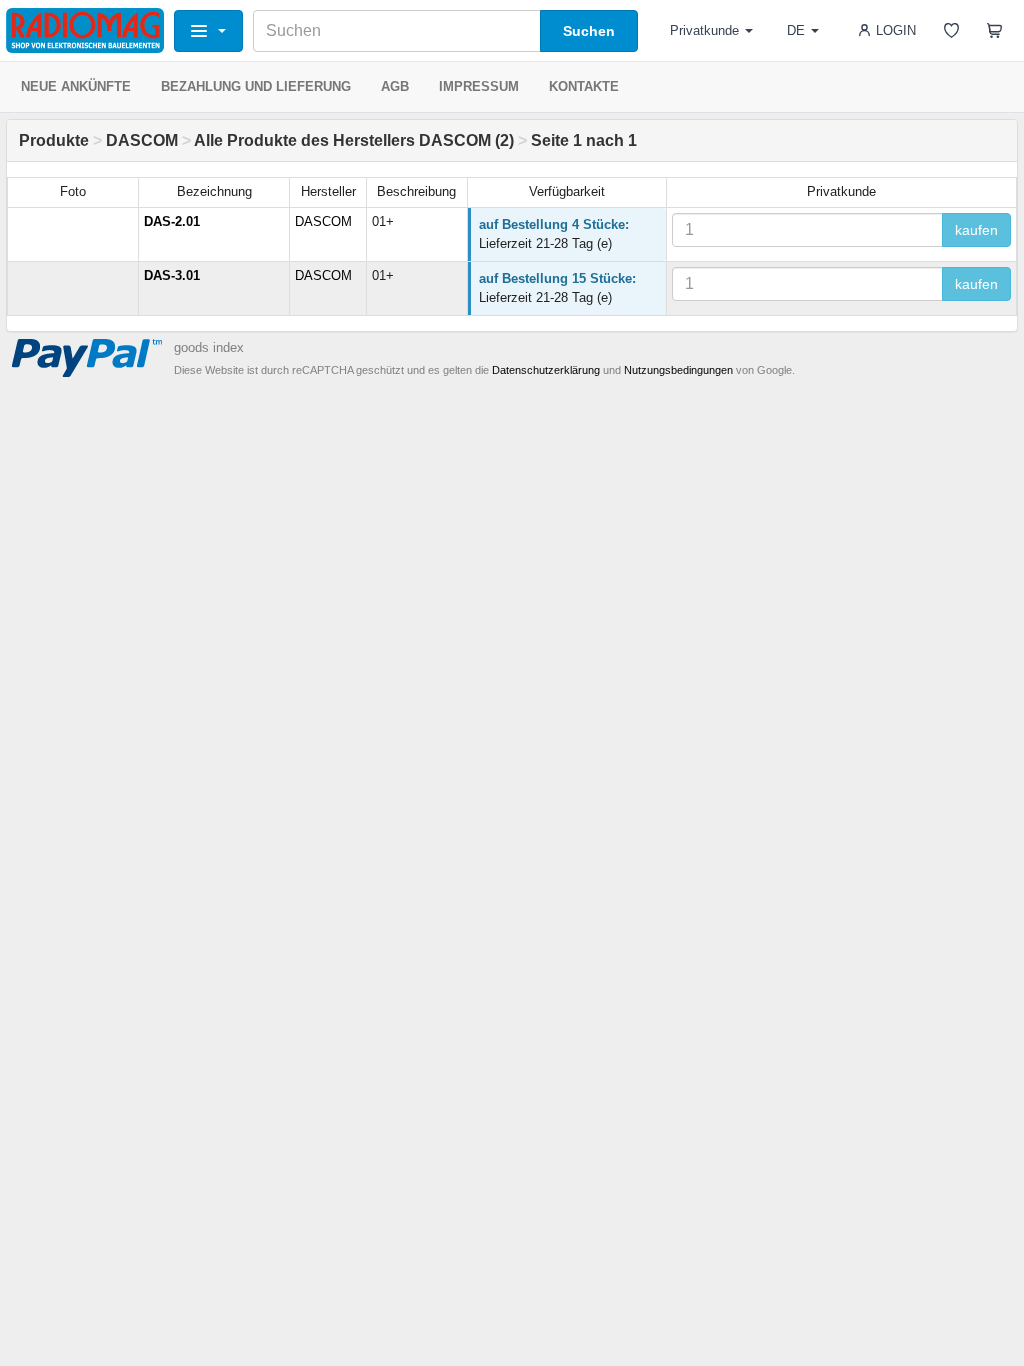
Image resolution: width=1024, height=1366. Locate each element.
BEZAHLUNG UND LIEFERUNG (256, 86)
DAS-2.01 (172, 221)
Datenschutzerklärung (546, 370)
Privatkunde (704, 30)
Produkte (54, 140)
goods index (209, 347)
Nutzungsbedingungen (678, 370)
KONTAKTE (584, 86)
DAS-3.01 (172, 275)
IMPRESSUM (479, 86)
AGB (395, 86)
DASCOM (142, 140)
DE (796, 30)
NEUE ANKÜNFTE (76, 86)
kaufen (976, 230)
